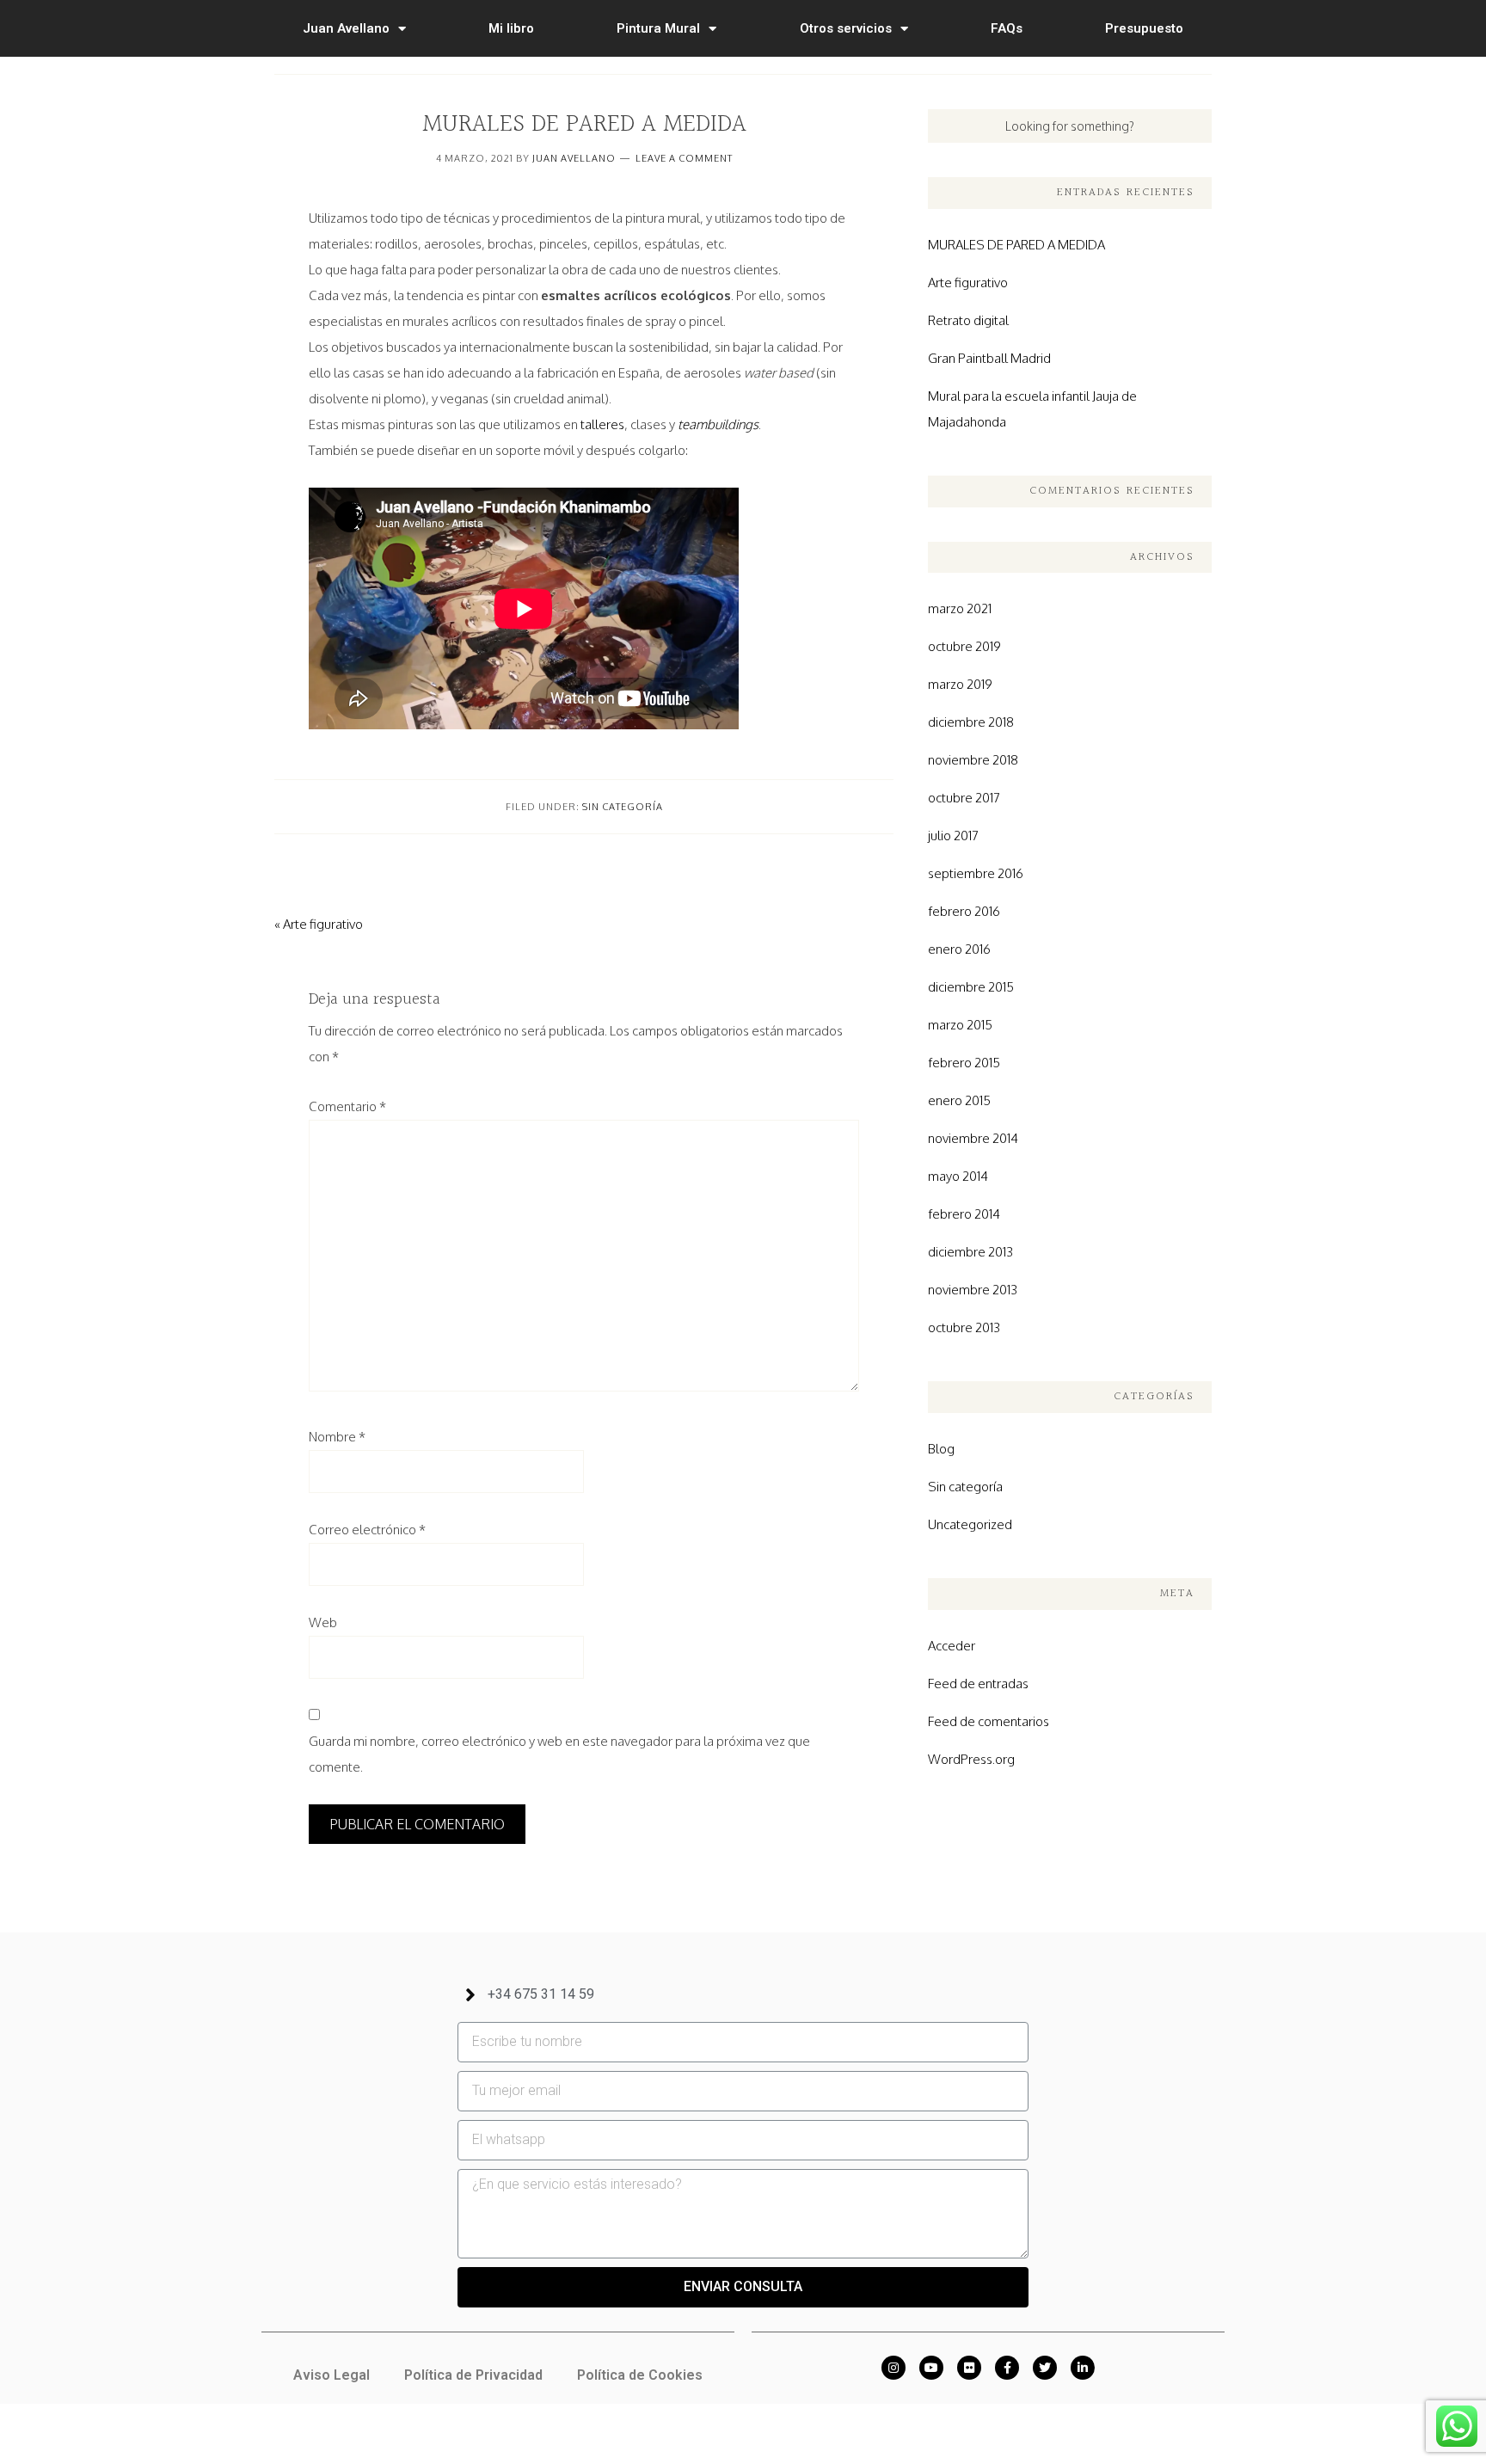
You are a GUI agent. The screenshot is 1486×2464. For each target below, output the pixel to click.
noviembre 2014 (973, 1138)
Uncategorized (970, 1524)
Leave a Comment (684, 158)
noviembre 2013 (973, 1290)
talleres (602, 424)
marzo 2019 (960, 684)
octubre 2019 (964, 646)
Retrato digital (968, 320)
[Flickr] (969, 2368)
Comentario (347, 1106)
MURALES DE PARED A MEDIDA (1016, 245)
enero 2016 (959, 949)
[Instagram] (893, 2368)
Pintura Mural (658, 28)
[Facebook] (1007, 2368)
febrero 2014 (964, 1214)
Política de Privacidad (473, 2375)
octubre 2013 (964, 1327)
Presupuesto (1144, 28)
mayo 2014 (958, 1176)
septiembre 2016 (976, 873)
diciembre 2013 (970, 1252)
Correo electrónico (367, 1530)
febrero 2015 (964, 1063)
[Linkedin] (1083, 2368)
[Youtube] (931, 2368)
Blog (941, 1449)
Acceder (952, 1646)
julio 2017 (953, 836)
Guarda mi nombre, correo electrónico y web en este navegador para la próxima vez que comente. (559, 1754)
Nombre (337, 1437)
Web (323, 1622)
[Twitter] (1045, 2368)
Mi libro (511, 28)
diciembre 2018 (971, 722)
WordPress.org (971, 1759)
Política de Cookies (640, 2375)
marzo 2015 (960, 1025)
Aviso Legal (332, 2375)
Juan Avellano (346, 28)
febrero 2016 (964, 911)
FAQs (1007, 28)
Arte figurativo (968, 283)
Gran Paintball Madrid (989, 358)
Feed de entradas (978, 1684)
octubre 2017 (964, 798)
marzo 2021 (960, 608)
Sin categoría (623, 807)
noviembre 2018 (973, 760)
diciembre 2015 (971, 987)
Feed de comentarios (989, 1721)
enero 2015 (959, 1100)
